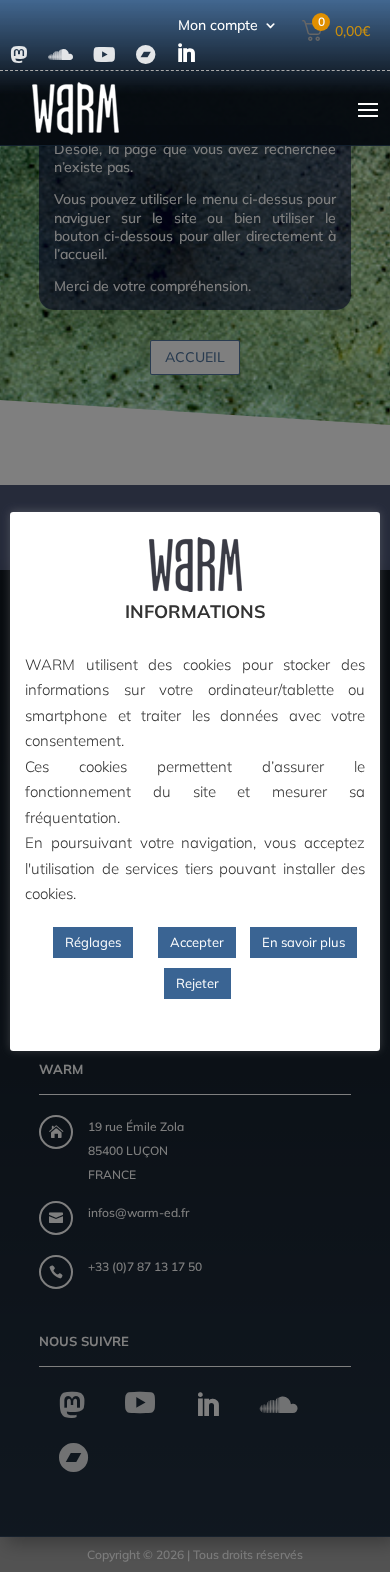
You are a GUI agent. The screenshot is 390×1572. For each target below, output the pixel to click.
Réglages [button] (93, 942)
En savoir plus (303, 942)
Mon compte (218, 26)
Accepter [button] (197, 942)
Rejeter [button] (197, 983)
